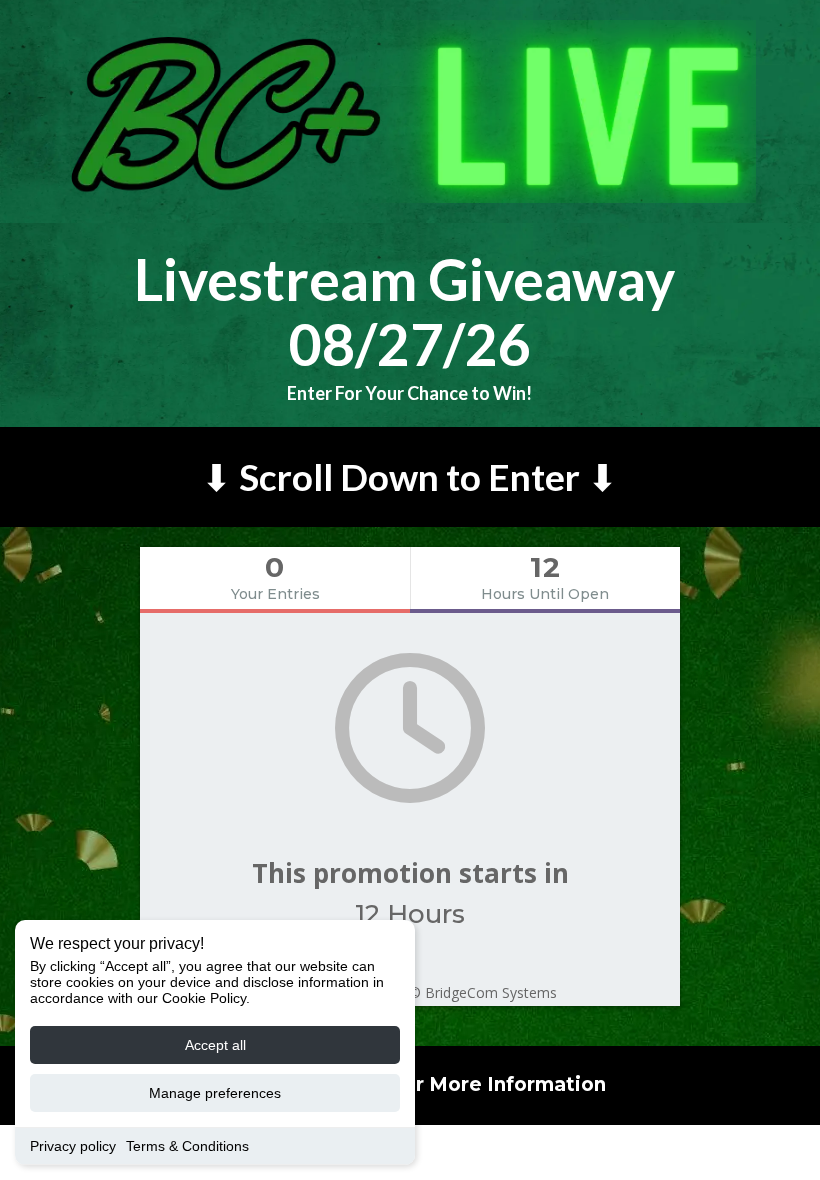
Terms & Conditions (187, 1146)
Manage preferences (215, 1093)
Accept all (215, 1045)
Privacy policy (73, 1146)
